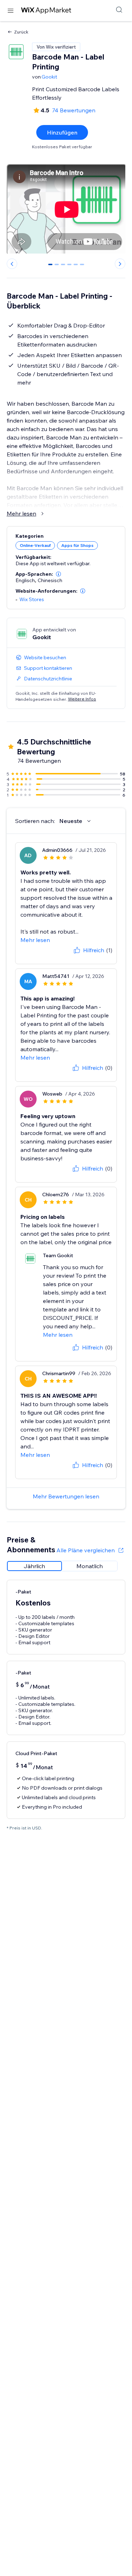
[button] (58, 574)
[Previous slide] (12, 264)
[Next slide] (120, 264)
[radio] (34, 1566)
